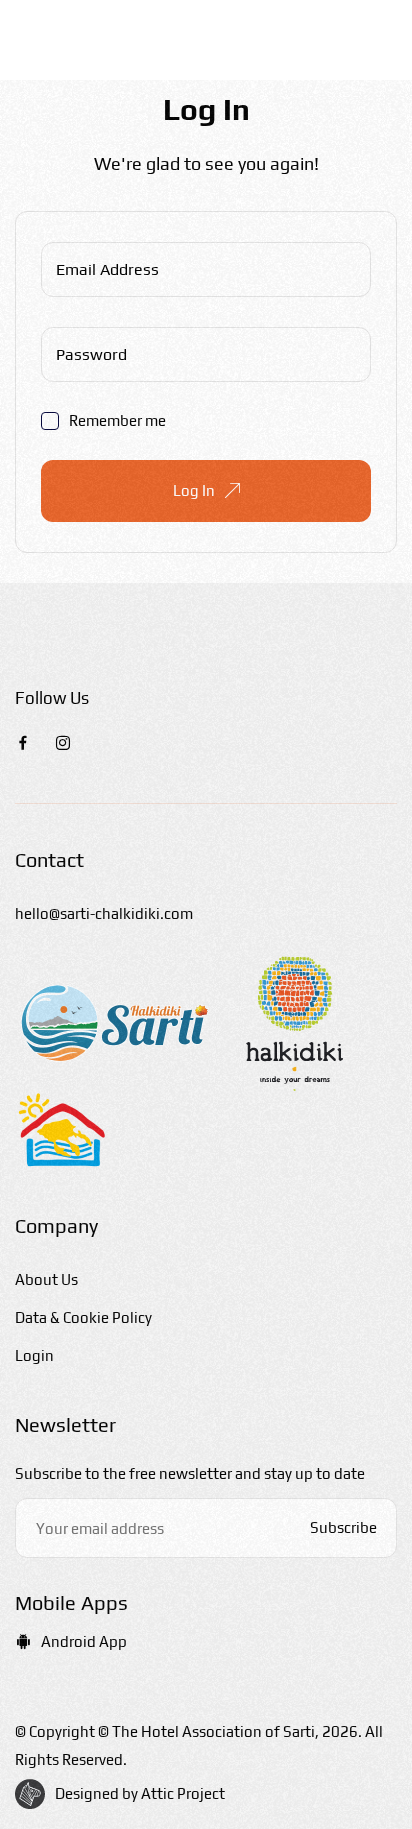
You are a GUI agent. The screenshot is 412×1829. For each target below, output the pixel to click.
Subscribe (343, 1527)
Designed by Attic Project (140, 1793)
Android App (84, 1641)
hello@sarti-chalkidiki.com (104, 913)
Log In (194, 490)
